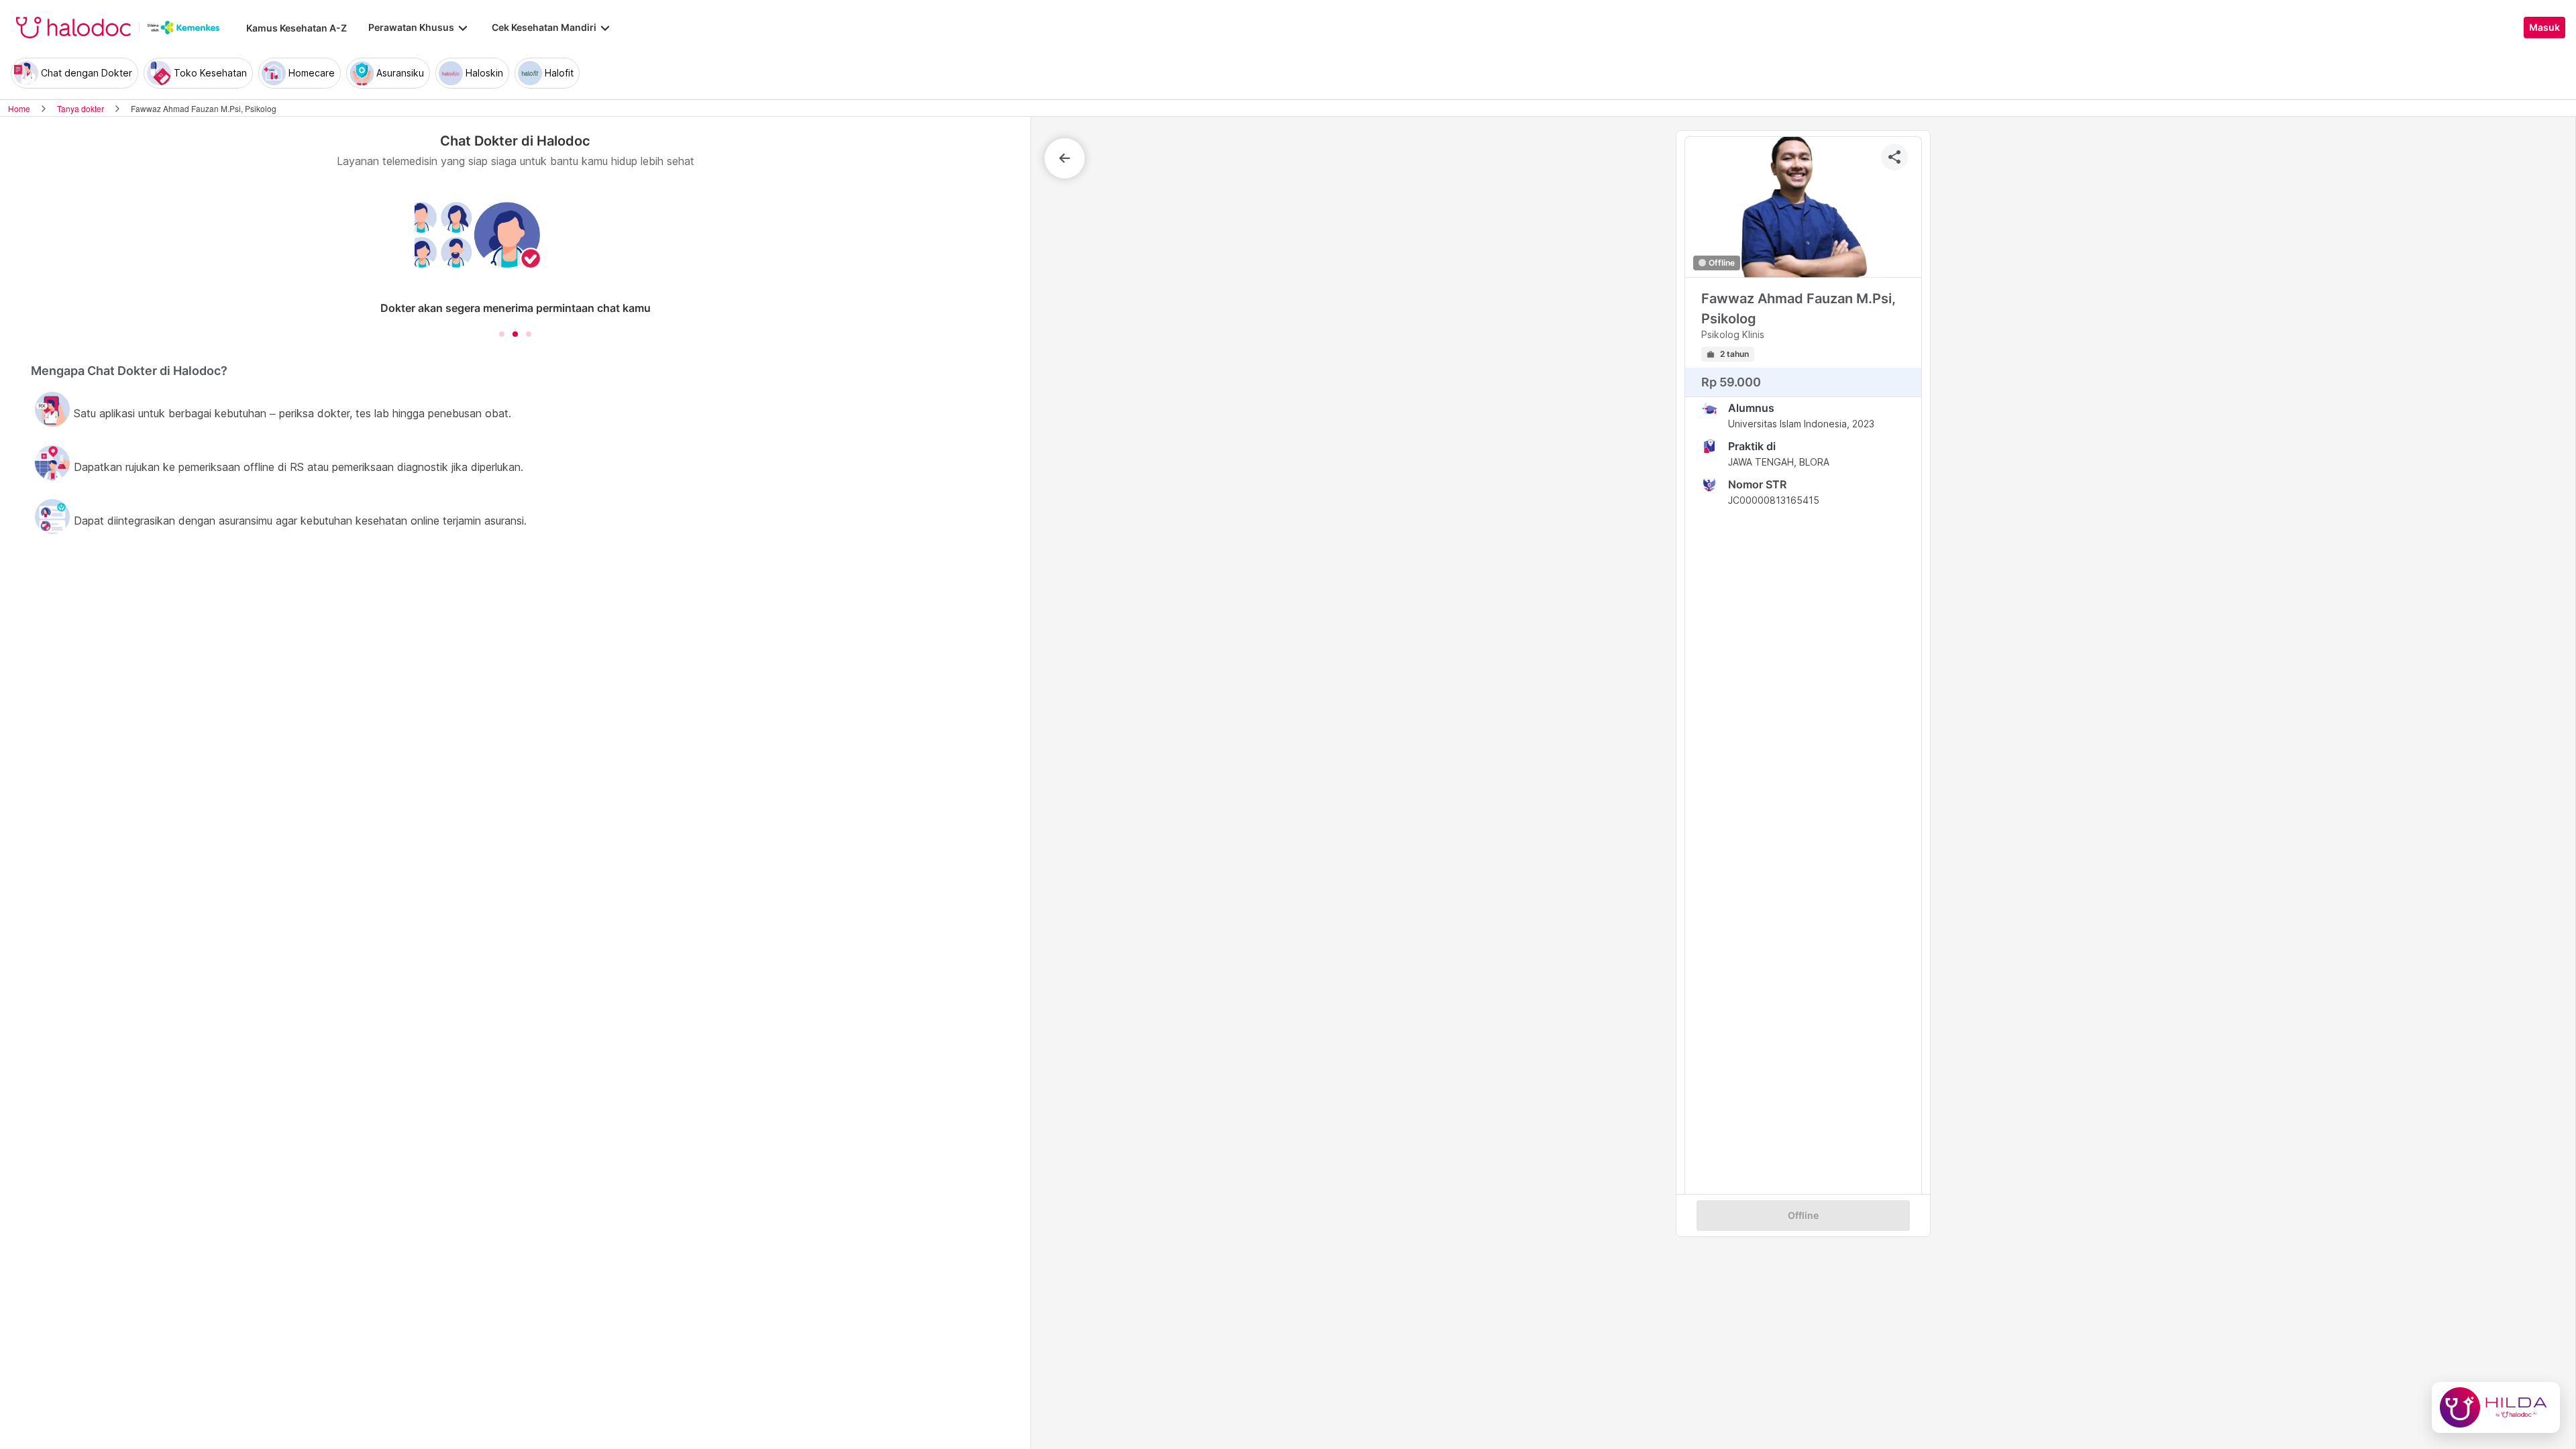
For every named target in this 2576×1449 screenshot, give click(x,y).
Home (19, 108)
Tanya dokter (80, 108)
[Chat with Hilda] (2496, 1407)
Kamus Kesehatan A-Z (297, 28)
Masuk (2544, 28)
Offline (1803, 1216)
